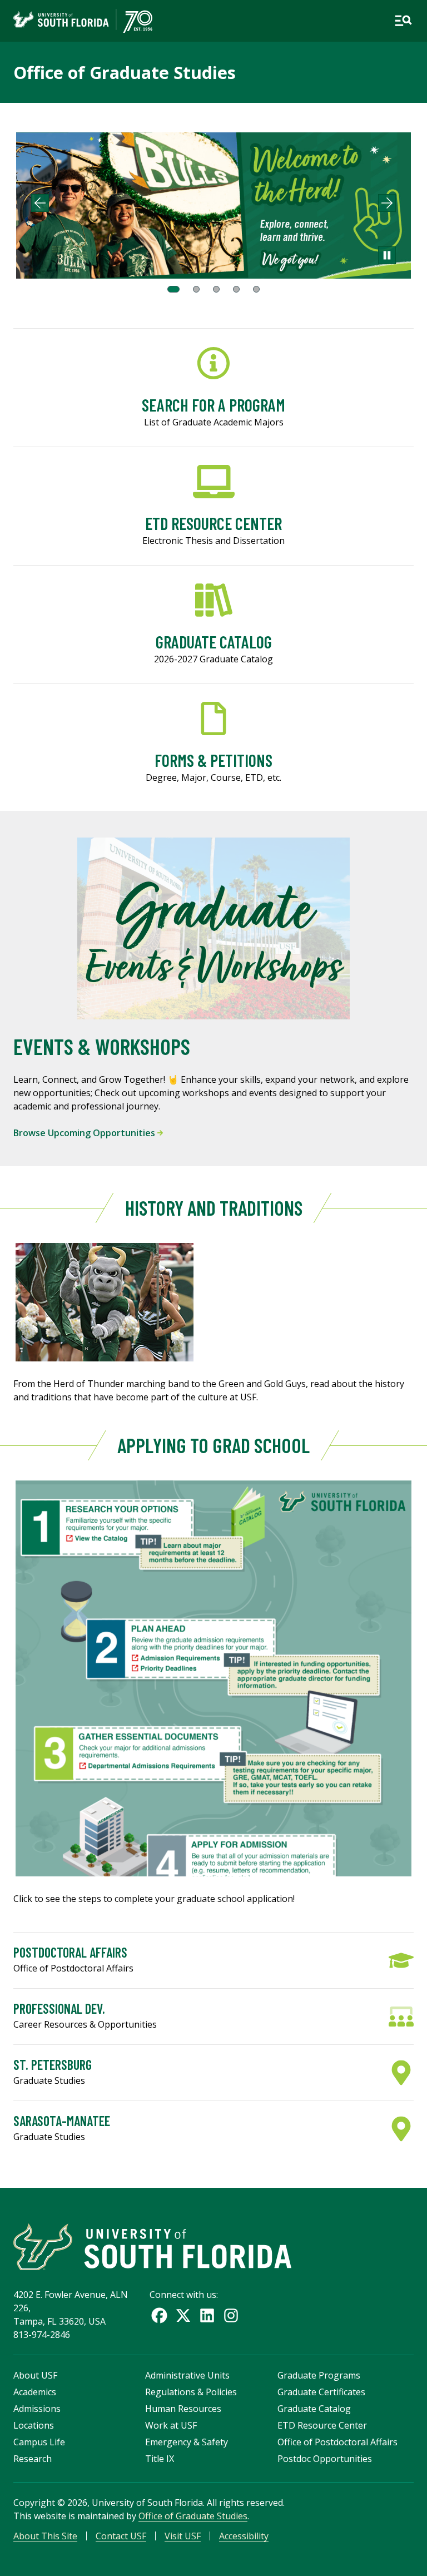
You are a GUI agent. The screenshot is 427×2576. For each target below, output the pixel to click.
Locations (34, 2425)
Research (33, 2459)
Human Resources (183, 2409)
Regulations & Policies (191, 2392)
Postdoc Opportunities (325, 2459)
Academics (35, 2392)
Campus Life (39, 2442)
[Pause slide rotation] (387, 255)
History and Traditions (214, 1208)
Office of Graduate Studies (125, 72)
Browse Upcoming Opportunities (85, 1133)
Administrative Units (187, 2375)
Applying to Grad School (213, 1445)
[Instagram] (231, 2315)
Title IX (160, 2459)
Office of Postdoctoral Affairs (337, 2442)
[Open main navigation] (403, 21)
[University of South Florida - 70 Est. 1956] (83, 21)
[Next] (387, 203)
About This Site (45, 2536)
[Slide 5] (256, 289)
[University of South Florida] (152, 2247)
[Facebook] (159, 2315)
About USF (35, 2375)
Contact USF (121, 2536)
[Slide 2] (196, 289)
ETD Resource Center (322, 2425)
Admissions (37, 2409)
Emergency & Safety (187, 2442)
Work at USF (171, 2425)
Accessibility (244, 2536)
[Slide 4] (236, 289)
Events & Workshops (102, 1046)
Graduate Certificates (321, 2392)
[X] (183, 2315)
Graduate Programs (319, 2375)
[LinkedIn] (207, 2315)
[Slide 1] (173, 289)
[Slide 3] (216, 289)
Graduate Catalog (314, 2409)
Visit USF (183, 2536)
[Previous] (40, 203)
